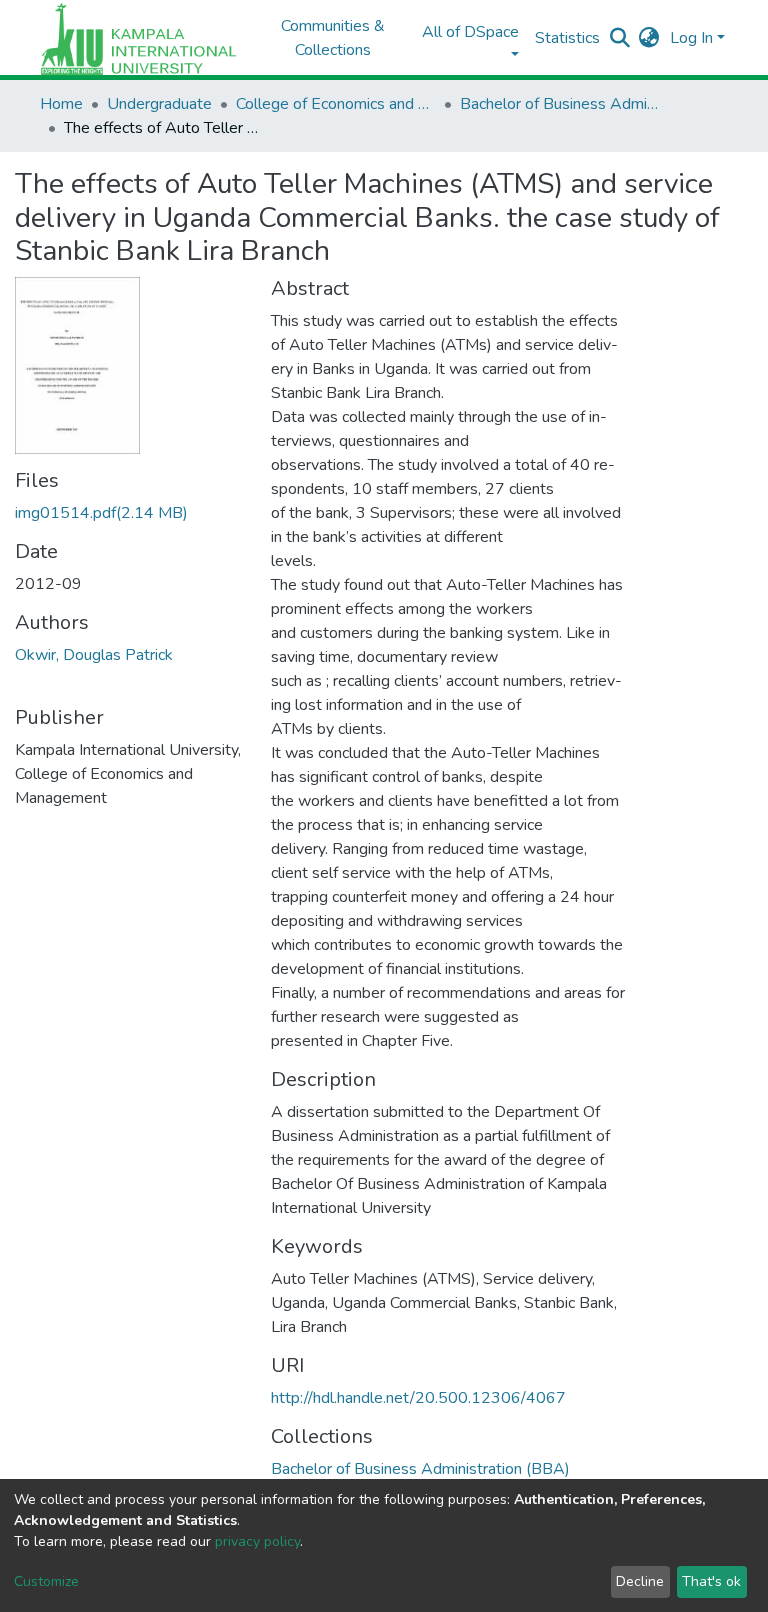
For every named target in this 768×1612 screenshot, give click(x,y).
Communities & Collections (333, 38)
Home (61, 104)
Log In (691, 38)
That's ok (711, 1581)
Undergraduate (159, 104)
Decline (640, 1581)
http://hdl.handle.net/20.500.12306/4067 (418, 1398)
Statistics (567, 38)
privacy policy (257, 1541)
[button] (649, 38)
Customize (46, 1581)
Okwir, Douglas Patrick (94, 655)
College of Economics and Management (336, 104)
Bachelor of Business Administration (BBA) (560, 104)
